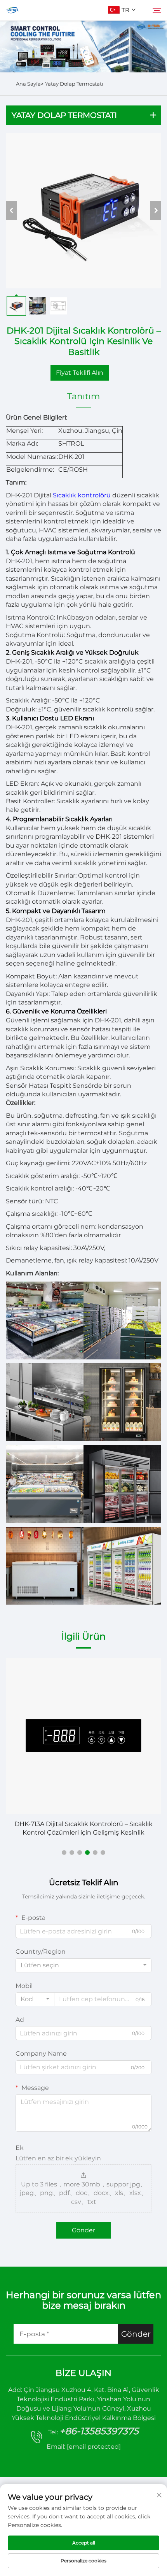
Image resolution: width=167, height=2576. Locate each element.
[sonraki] (156, 211)
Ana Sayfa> (30, 84)
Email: (84, 2447)
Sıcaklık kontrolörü (83, 495)
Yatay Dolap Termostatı (74, 84)
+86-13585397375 (99, 2431)
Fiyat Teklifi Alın (80, 373)
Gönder (83, 2230)
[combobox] (83, 1965)
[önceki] (11, 211)
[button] (64, 1853)
